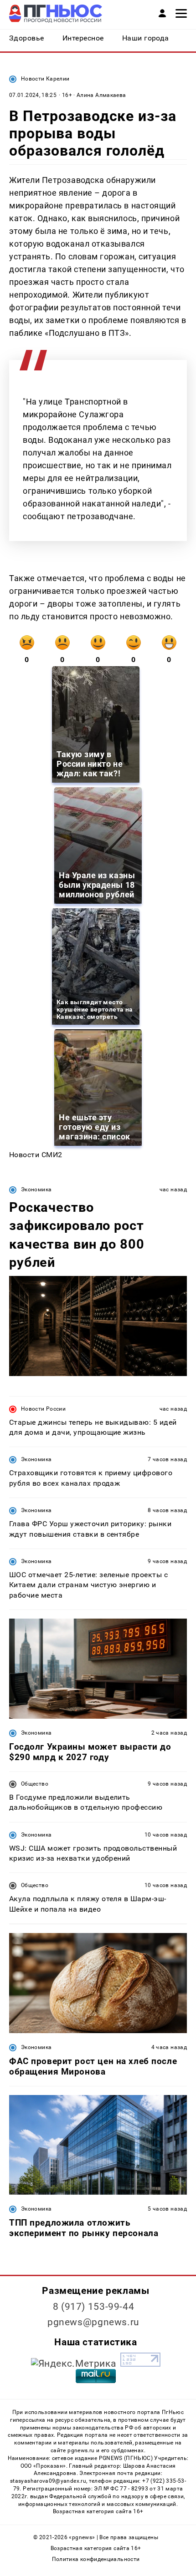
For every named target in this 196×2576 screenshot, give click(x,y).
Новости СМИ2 (36, 1155)
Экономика (36, 1189)
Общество (35, 1784)
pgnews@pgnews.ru (93, 2322)
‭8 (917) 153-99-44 (94, 2307)
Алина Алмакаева (101, 95)
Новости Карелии (45, 79)
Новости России (43, 1409)
